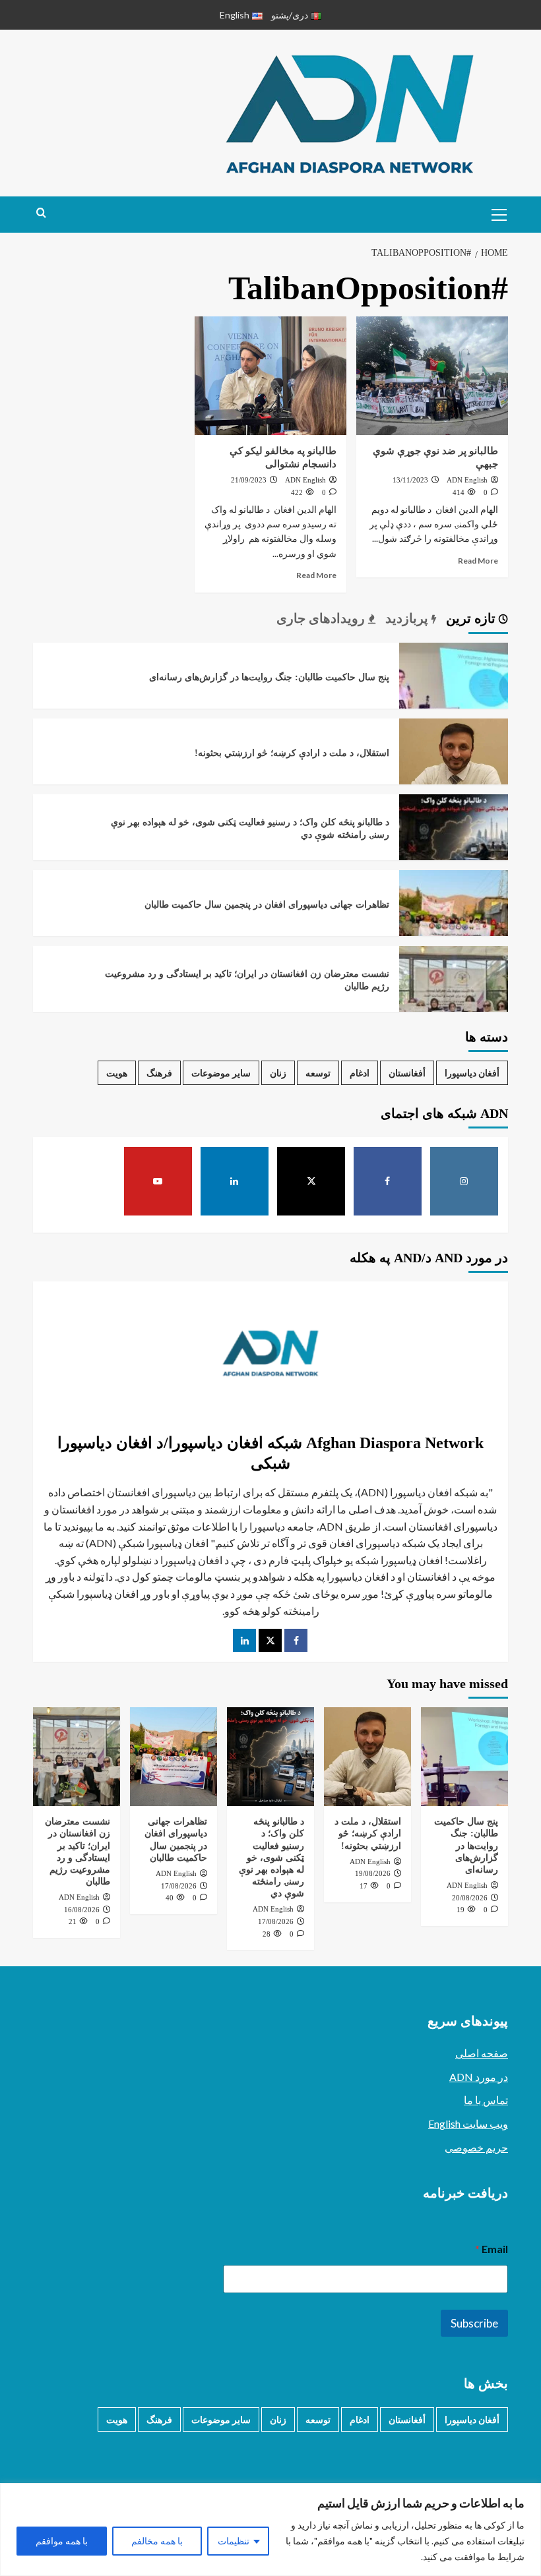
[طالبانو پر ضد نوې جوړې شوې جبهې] (432, 376)
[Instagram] (464, 1181)
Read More (478, 561)
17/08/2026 (276, 1921)
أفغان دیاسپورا (472, 1073)
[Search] (41, 213)
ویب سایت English (468, 2123)
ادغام (360, 1073)
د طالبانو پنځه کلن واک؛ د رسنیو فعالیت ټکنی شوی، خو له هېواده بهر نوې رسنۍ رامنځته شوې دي (271, 1858)
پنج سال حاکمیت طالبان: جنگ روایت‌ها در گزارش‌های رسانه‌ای (269, 677)
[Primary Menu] (495, 213)
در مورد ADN (479, 2077)
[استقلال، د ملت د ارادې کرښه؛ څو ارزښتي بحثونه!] (454, 772)
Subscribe (474, 2323)
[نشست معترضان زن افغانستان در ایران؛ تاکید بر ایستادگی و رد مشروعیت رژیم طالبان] (454, 999)
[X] (311, 1181)
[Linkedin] (235, 1181)
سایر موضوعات (221, 1073)
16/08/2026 (82, 1910)
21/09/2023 (249, 480)
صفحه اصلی (482, 2053)
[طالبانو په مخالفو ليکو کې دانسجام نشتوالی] (270, 376)
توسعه (318, 1073)
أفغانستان (407, 1073)
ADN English (467, 480)
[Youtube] (158, 1181)
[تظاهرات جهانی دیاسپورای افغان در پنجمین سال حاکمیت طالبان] (454, 923)
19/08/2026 (373, 1873)
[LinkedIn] (244, 1640)
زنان (278, 1073)
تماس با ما (486, 2100)
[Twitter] (270, 1640)
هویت (117, 1073)
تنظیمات (234, 2541)
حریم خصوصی (476, 2147)
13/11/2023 (410, 480)
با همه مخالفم (157, 2541)
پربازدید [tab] (408, 618)
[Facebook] (388, 1181)
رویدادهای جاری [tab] (322, 618)
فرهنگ (159, 1073)
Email (492, 2249)
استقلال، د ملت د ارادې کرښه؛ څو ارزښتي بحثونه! (292, 753)
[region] (270, 2530)
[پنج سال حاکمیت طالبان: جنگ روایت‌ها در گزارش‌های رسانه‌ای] (454, 696)
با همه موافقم (62, 2541)
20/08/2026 (470, 1898)
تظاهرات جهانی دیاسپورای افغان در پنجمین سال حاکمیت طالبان (267, 905)
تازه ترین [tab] (472, 618)
